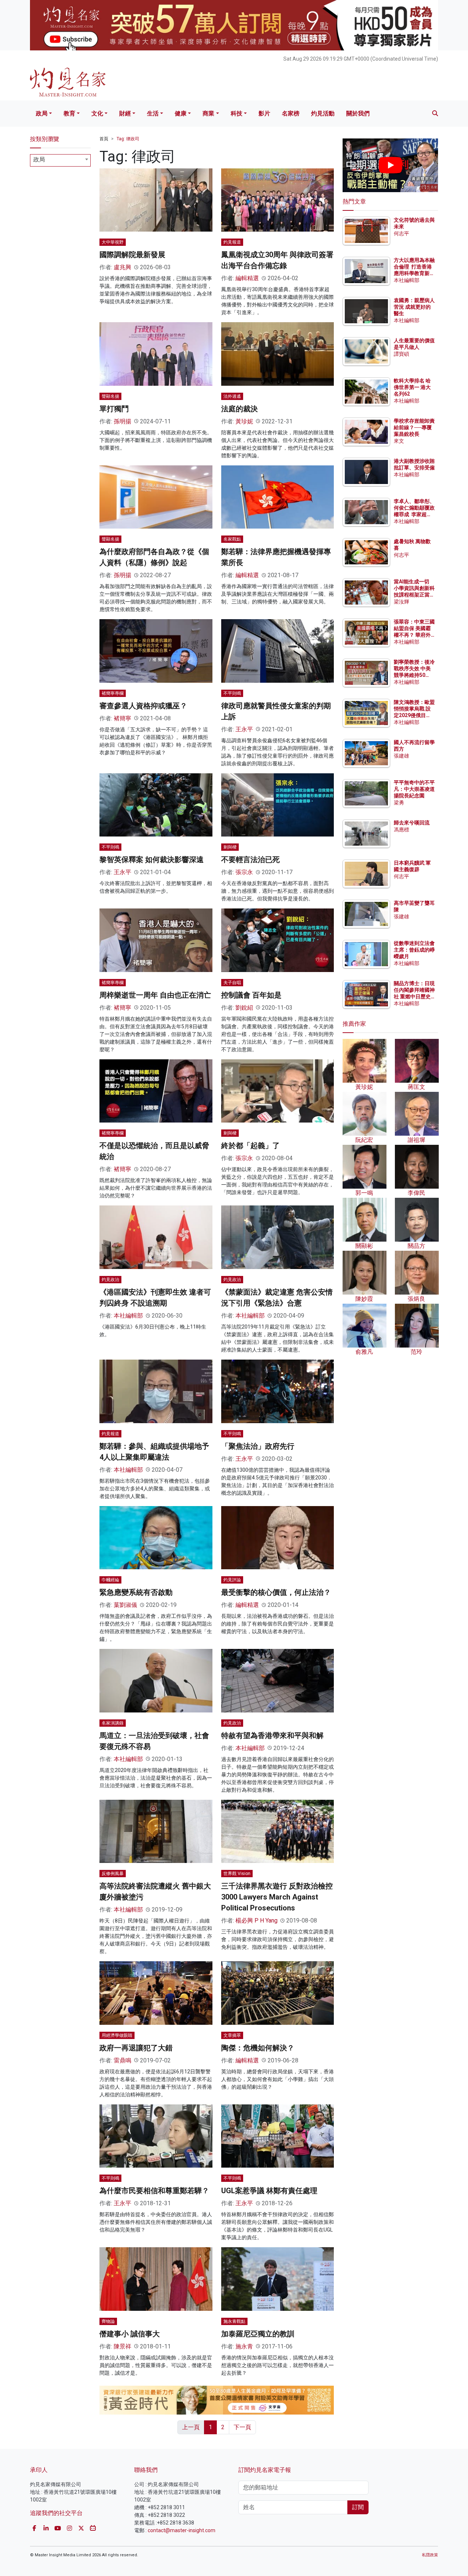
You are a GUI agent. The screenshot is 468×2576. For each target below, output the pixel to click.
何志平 (401, 233)
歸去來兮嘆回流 (412, 823)
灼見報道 (232, 242)
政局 (42, 113)
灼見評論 (232, 1580)
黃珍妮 (244, 421)
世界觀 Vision (237, 1874)
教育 (69, 113)
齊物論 (108, 2321)
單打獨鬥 (114, 409)
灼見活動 (323, 113)
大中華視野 (113, 242)
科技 (237, 113)
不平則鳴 (232, 693)
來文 (399, 441)
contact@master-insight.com (182, 2530)
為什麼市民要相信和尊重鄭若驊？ (154, 2191)
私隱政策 (430, 2555)
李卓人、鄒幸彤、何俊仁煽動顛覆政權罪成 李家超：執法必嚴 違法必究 (414, 515)
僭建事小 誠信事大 (130, 2334)
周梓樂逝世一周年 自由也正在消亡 (155, 995)
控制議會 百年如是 (251, 995)
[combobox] (60, 160)
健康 (181, 113)
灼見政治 (110, 1280)
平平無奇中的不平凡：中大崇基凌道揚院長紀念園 (414, 789)
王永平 (244, 729)
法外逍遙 (232, 396)
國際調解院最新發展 (132, 255)
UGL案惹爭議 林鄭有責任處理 (269, 2191)
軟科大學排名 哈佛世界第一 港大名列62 (412, 387)
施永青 (244, 2346)
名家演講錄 (113, 1723)
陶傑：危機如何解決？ (258, 2048)
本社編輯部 (128, 1316)
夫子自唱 (232, 983)
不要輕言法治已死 (250, 860)
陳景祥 (122, 2346)
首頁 (104, 139)
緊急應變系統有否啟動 (136, 1592)
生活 (153, 113)
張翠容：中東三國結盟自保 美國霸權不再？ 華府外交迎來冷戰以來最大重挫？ (414, 635)
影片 (264, 113)
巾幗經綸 (110, 1580)
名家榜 (291, 113)
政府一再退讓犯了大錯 (136, 2048)
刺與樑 (230, 847)
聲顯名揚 (110, 396)
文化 (97, 113)
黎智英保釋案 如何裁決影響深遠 (152, 860)
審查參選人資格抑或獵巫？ (143, 706)
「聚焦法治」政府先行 (258, 1446)
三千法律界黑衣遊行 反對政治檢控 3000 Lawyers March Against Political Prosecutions (277, 1897)
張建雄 (401, 756)
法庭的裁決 (239, 409)
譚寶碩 (401, 354)
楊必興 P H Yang (256, 1920)
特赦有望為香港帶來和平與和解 (272, 1735)
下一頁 (242, 2427)
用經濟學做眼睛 (117, 2035)
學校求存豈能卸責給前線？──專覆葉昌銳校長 (414, 427)
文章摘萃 (232, 2035)
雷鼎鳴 (122, 2060)
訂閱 (358, 2507)
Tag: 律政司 (128, 139)
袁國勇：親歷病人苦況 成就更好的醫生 (414, 307)
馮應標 (401, 830)
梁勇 (399, 803)
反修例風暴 (113, 1874)
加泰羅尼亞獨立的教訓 (258, 2334)
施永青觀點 (234, 2321)
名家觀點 (232, 539)
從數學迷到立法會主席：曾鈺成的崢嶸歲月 (414, 950)
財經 (125, 113)
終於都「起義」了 (250, 1146)
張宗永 (244, 872)
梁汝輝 (401, 602)
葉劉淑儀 (125, 1605)
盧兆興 (122, 267)
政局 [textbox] (39, 159)
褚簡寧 (122, 718)
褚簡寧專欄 (113, 693)
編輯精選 (247, 278)
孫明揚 (122, 421)
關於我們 (358, 113)
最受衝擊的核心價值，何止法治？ (276, 1592)
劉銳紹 (244, 1008)
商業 (208, 113)
